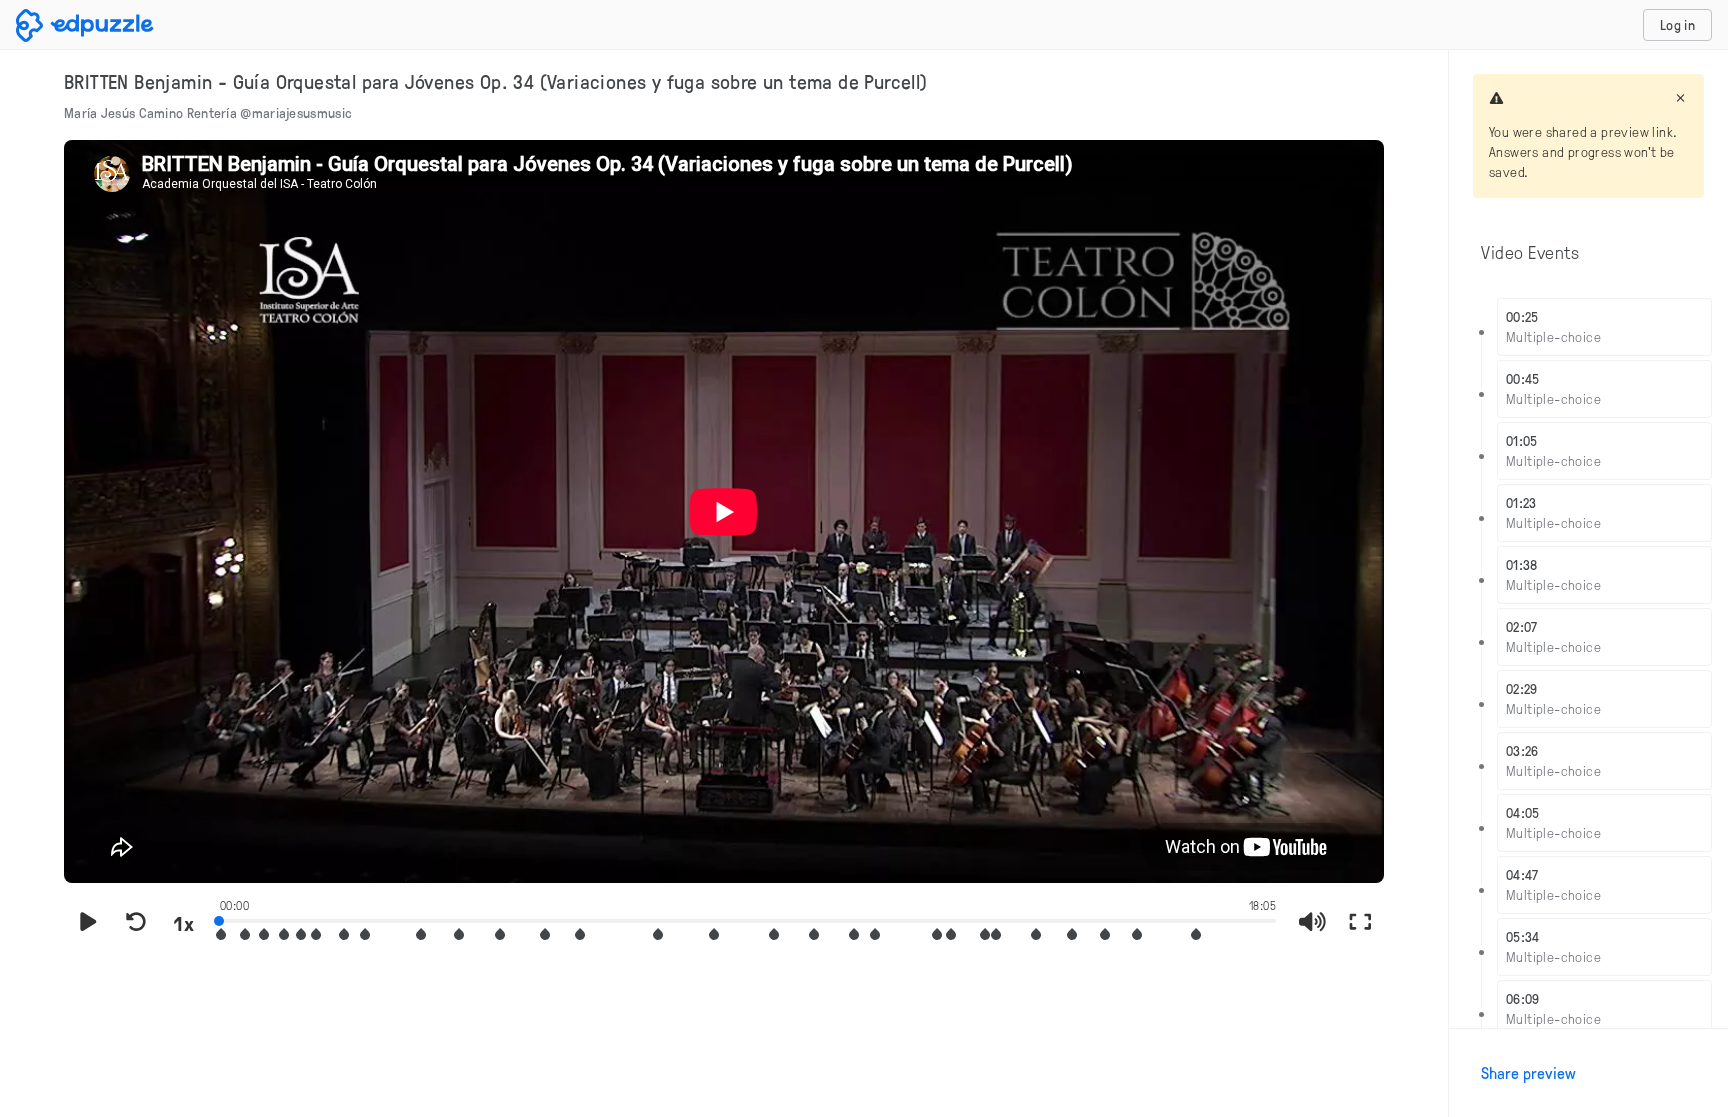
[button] (245, 934)
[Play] (88, 923)
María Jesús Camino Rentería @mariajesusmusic (208, 112)
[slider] (748, 919)
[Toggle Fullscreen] (1360, 923)
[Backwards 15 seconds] (136, 923)
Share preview (1528, 1073)
